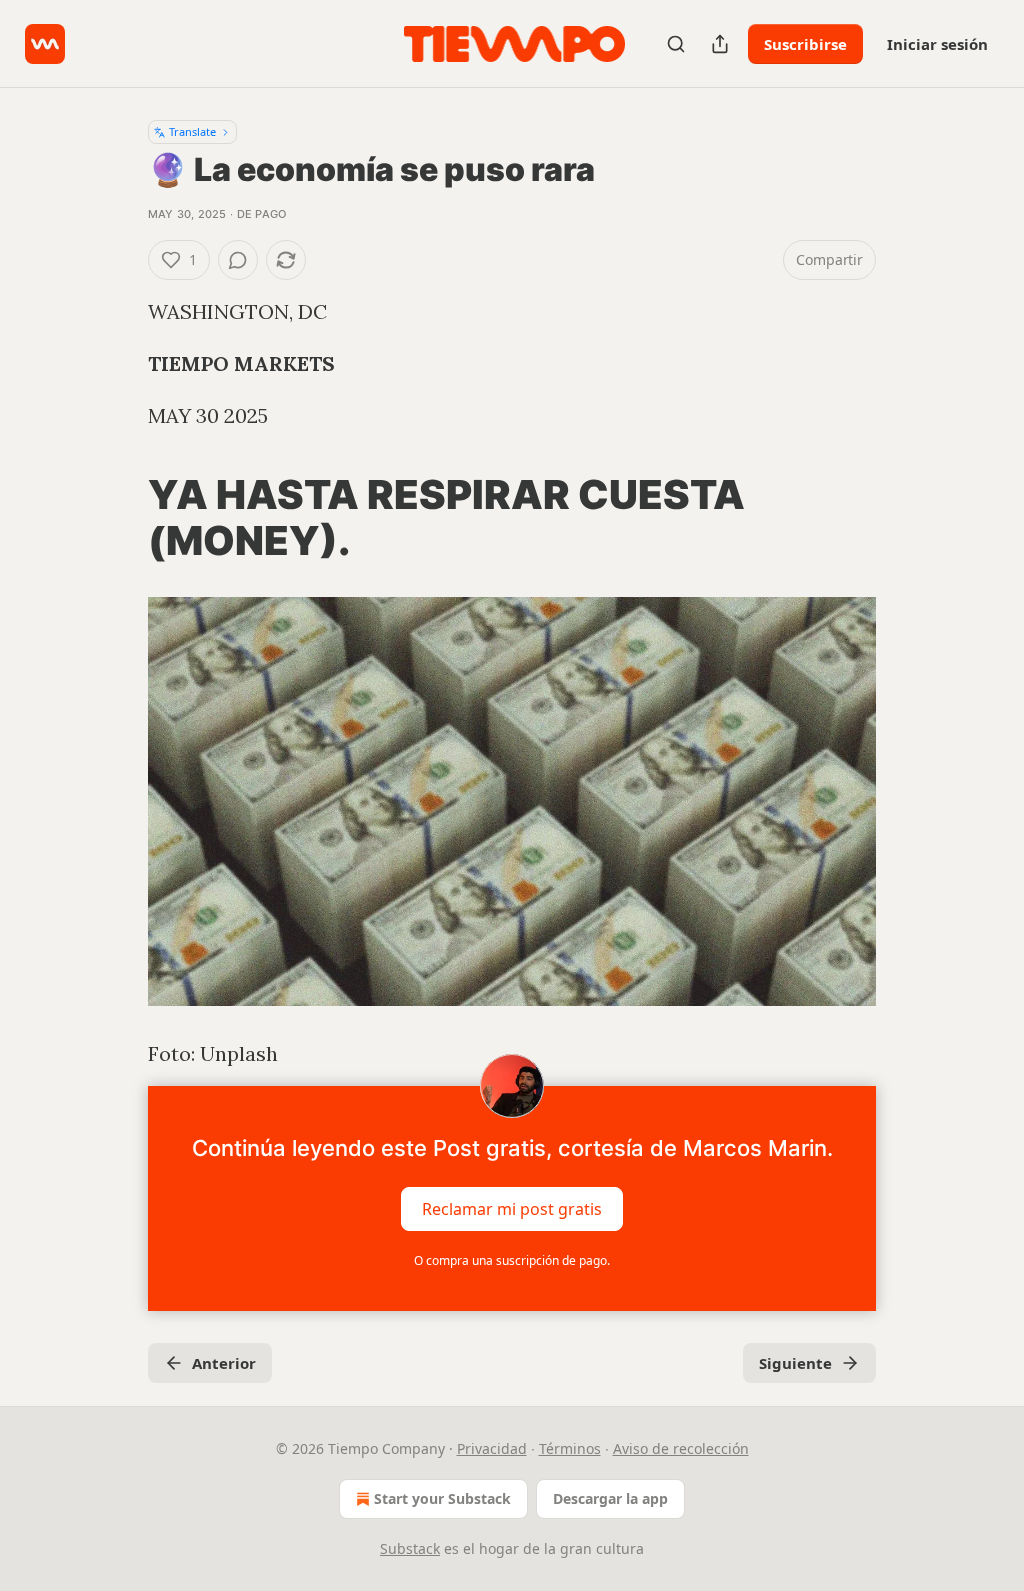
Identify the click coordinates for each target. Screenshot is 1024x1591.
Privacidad (492, 1448)
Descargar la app (610, 1498)
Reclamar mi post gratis (512, 1209)
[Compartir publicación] (720, 44)
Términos (570, 1448)
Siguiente (795, 1363)
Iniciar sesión (937, 44)
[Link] (120, 518)
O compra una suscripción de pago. (512, 1260)
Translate (192, 131)
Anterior (224, 1363)
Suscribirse (805, 44)
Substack (410, 1548)
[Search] (676, 44)
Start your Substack (442, 1498)
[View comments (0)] (238, 260)
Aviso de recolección (681, 1448)
